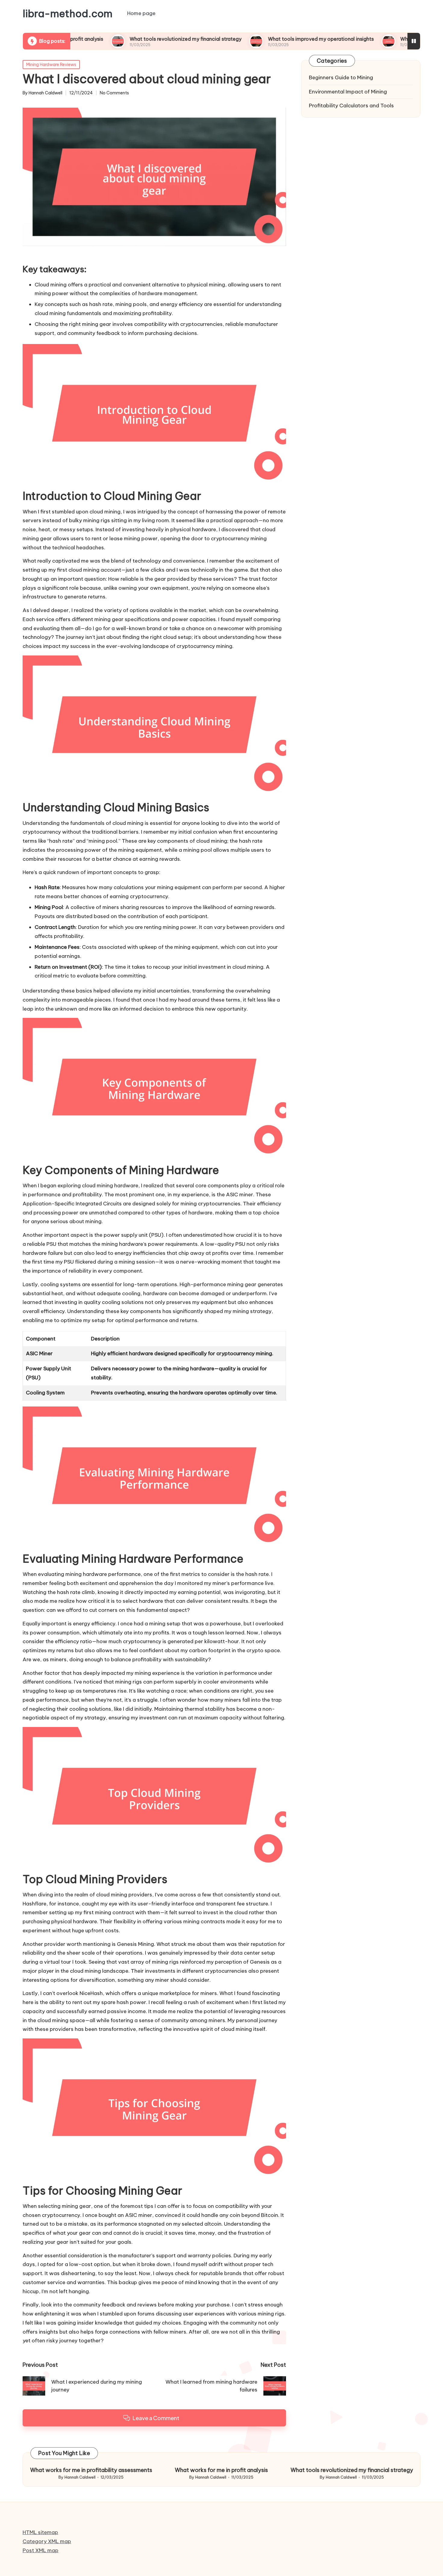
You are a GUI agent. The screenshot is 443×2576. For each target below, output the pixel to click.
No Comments (114, 93)
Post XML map (41, 2550)
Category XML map (47, 2541)
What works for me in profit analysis (221, 2470)
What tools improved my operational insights (256, 39)
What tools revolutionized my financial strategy (121, 39)
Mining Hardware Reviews (51, 65)
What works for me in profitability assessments (91, 2470)
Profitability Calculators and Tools (351, 106)
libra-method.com (68, 14)
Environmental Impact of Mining (348, 92)
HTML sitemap (40, 2532)
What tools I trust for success (370, 39)
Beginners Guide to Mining (341, 77)
